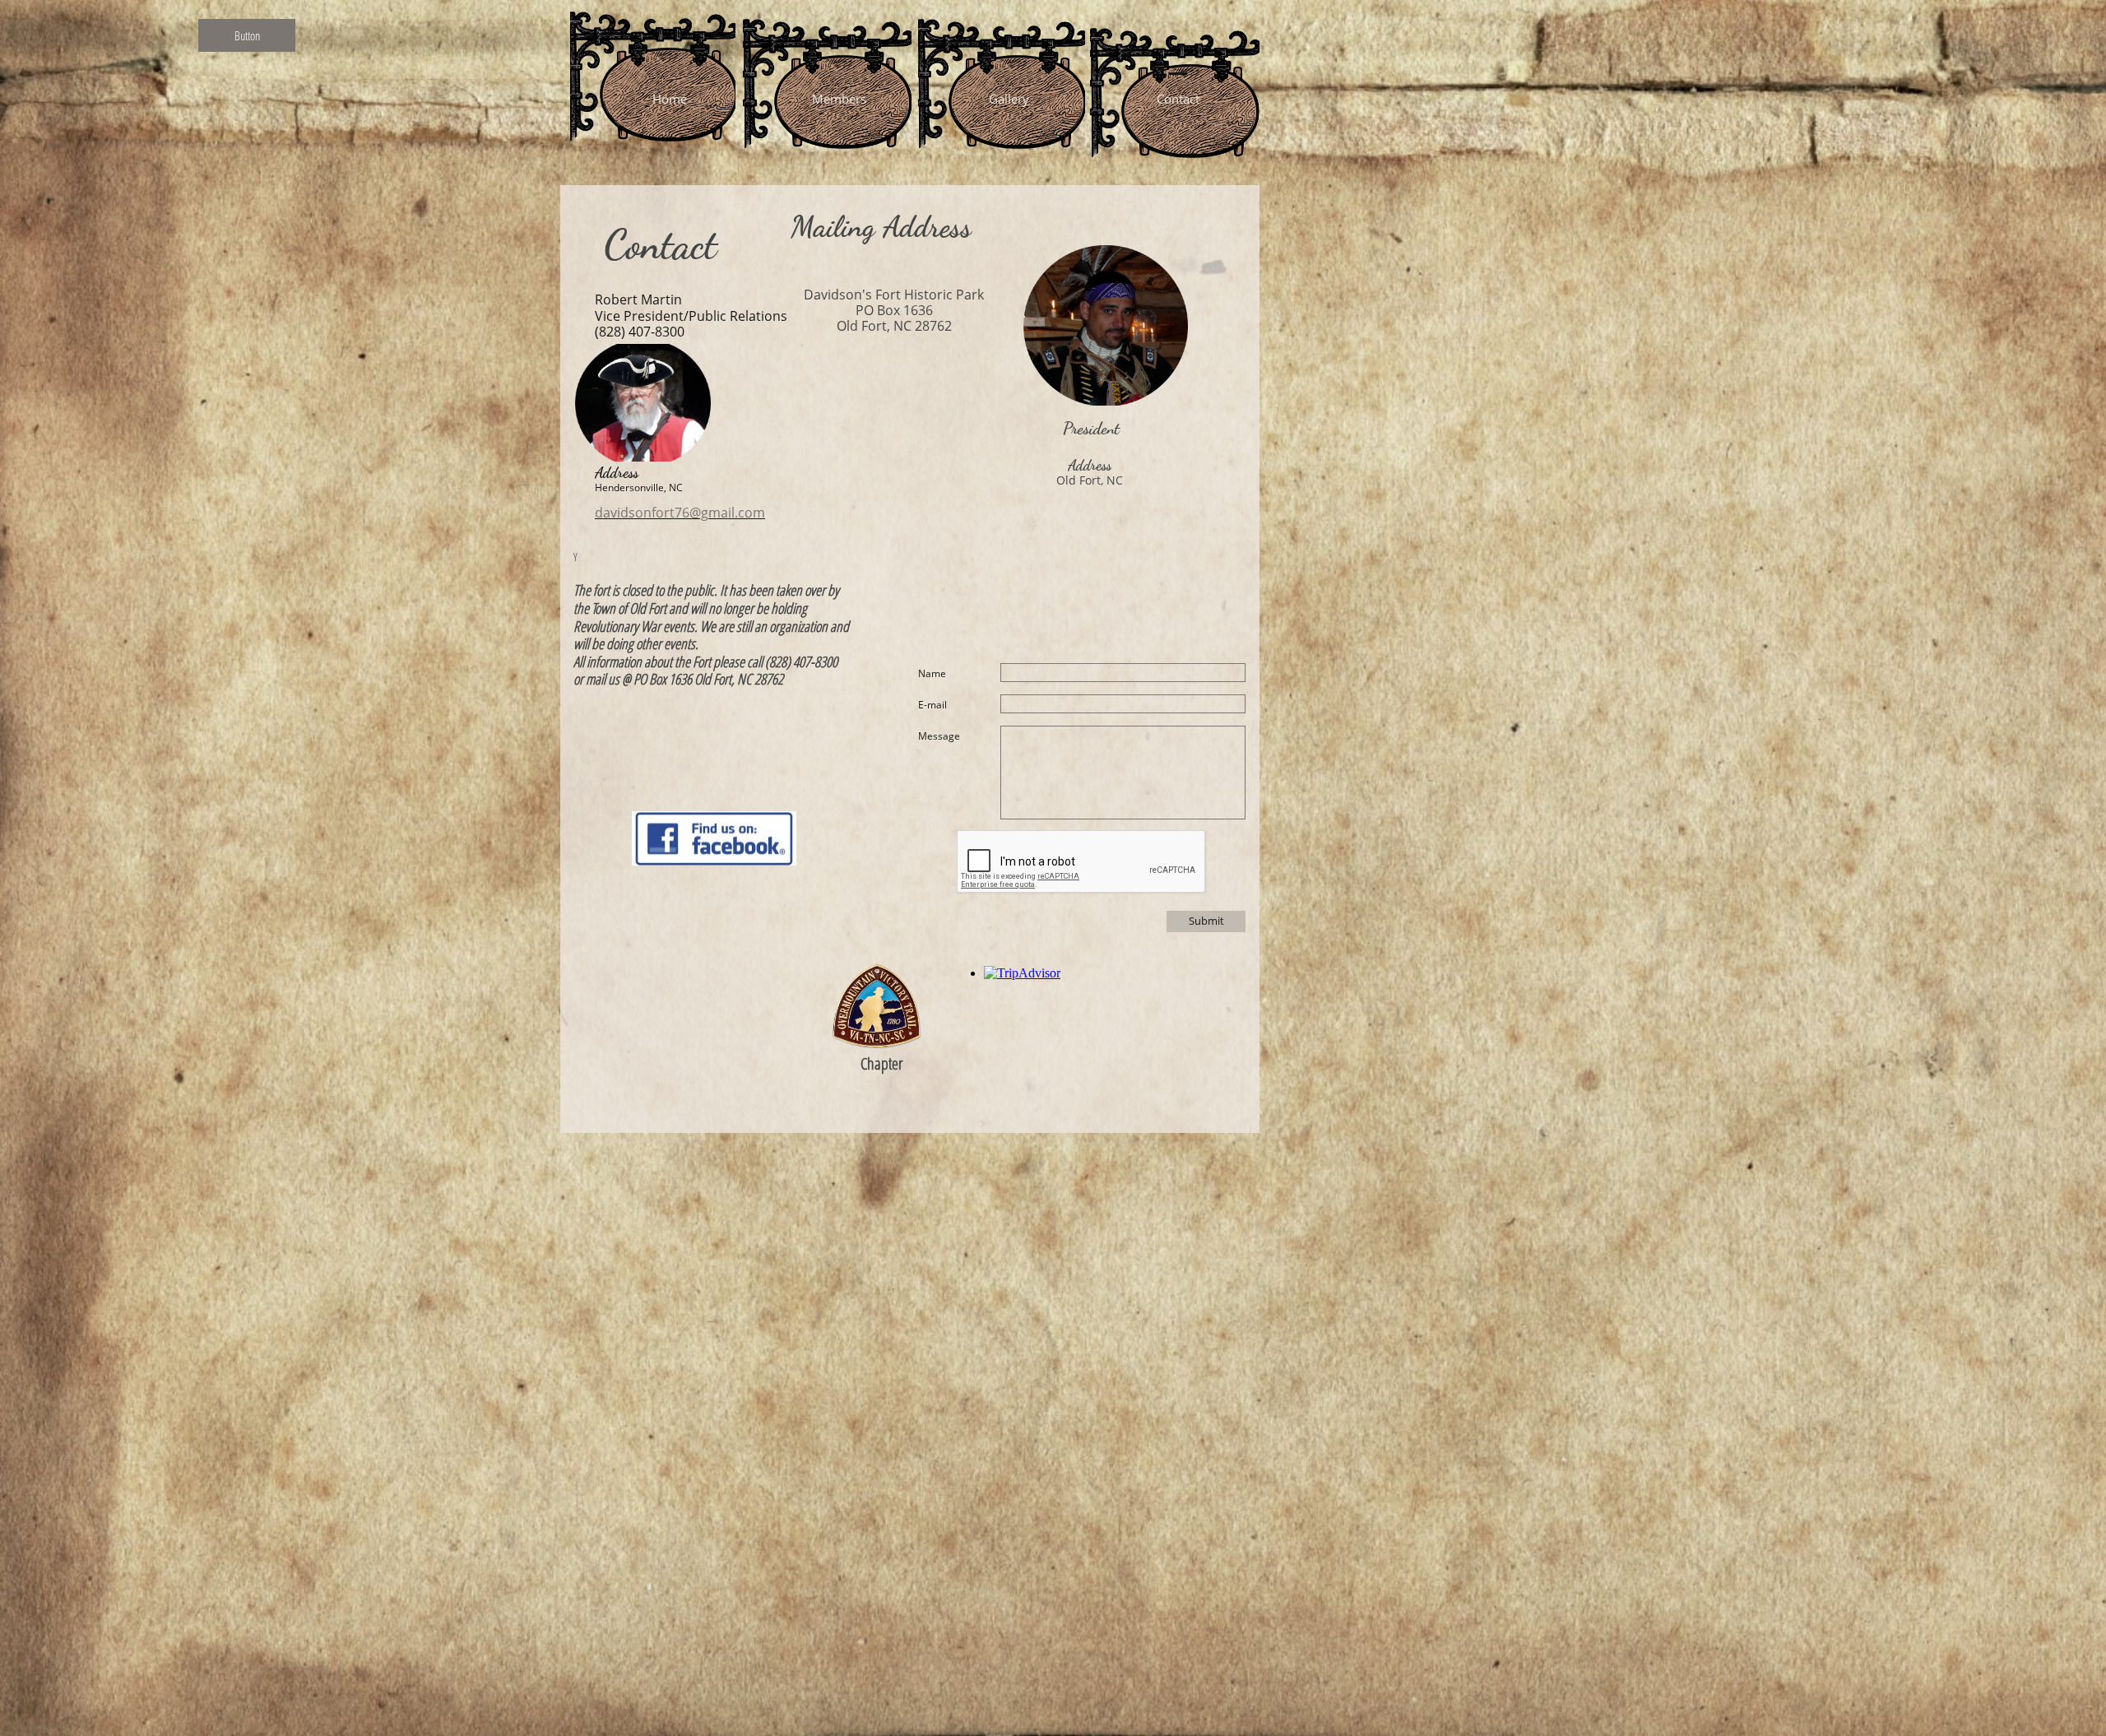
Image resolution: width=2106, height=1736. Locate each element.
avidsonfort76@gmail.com (684, 513)
